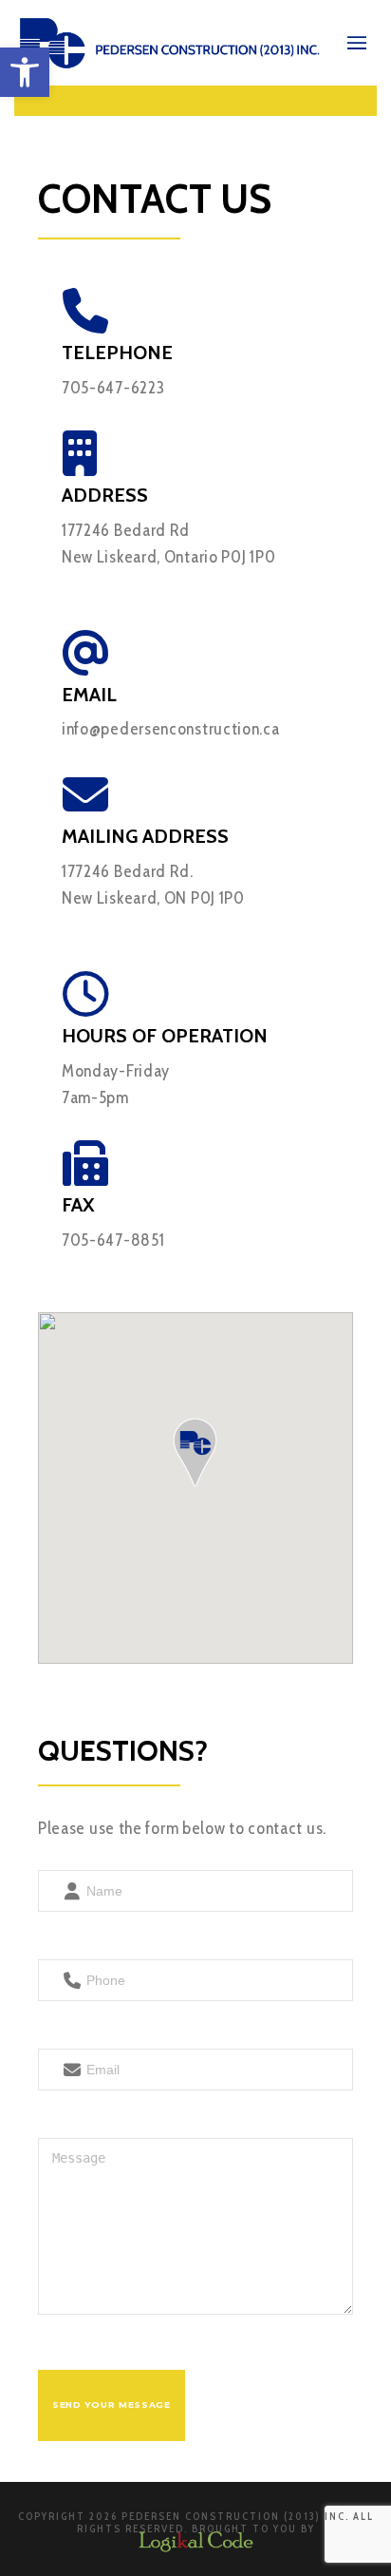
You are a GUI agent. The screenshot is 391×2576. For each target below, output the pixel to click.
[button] (25, 72)
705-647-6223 (113, 388)
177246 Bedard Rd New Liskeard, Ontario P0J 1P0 (168, 544)
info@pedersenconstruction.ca (171, 729)
